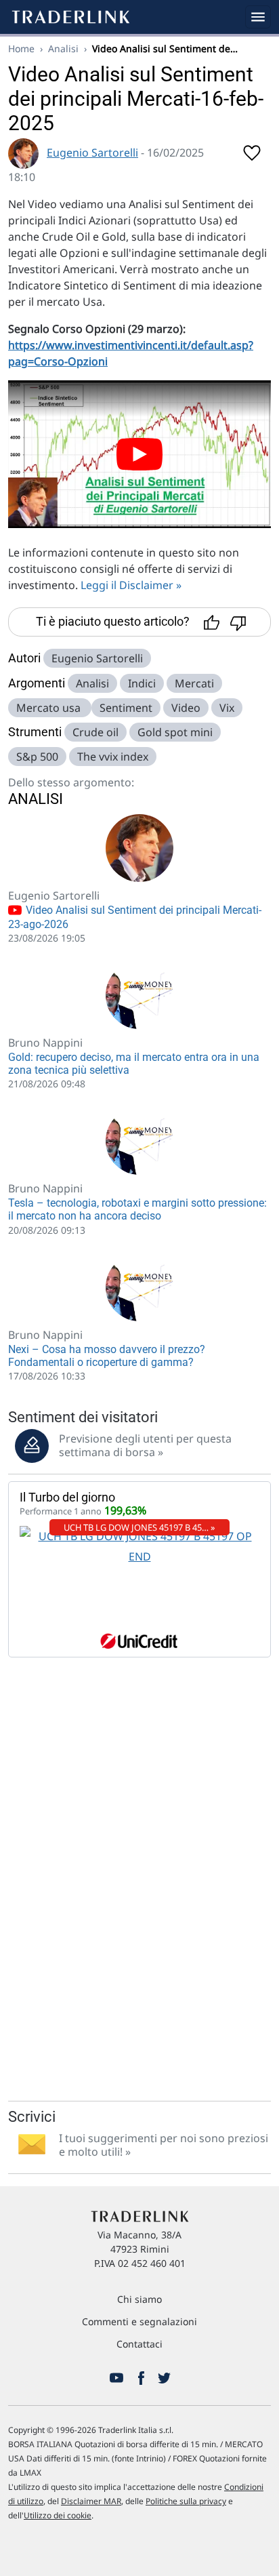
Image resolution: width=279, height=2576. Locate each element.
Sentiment (126, 708)
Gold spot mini (175, 732)
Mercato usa (50, 708)
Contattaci (139, 2344)
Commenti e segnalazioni (139, 2321)
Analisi (63, 48)
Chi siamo (139, 2299)
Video (186, 708)
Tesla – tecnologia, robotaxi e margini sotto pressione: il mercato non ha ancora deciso (137, 1209)
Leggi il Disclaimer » (131, 585)
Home (21, 48)
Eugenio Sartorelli (92, 153)
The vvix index (113, 757)
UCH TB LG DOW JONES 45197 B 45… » (139, 1527)
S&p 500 (37, 757)
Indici (142, 683)
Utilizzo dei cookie (58, 2515)
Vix (227, 708)
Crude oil (95, 732)
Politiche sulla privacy (186, 2501)
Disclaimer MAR (91, 2501)
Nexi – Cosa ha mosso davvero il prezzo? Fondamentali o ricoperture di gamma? (107, 1356)
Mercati (194, 683)
